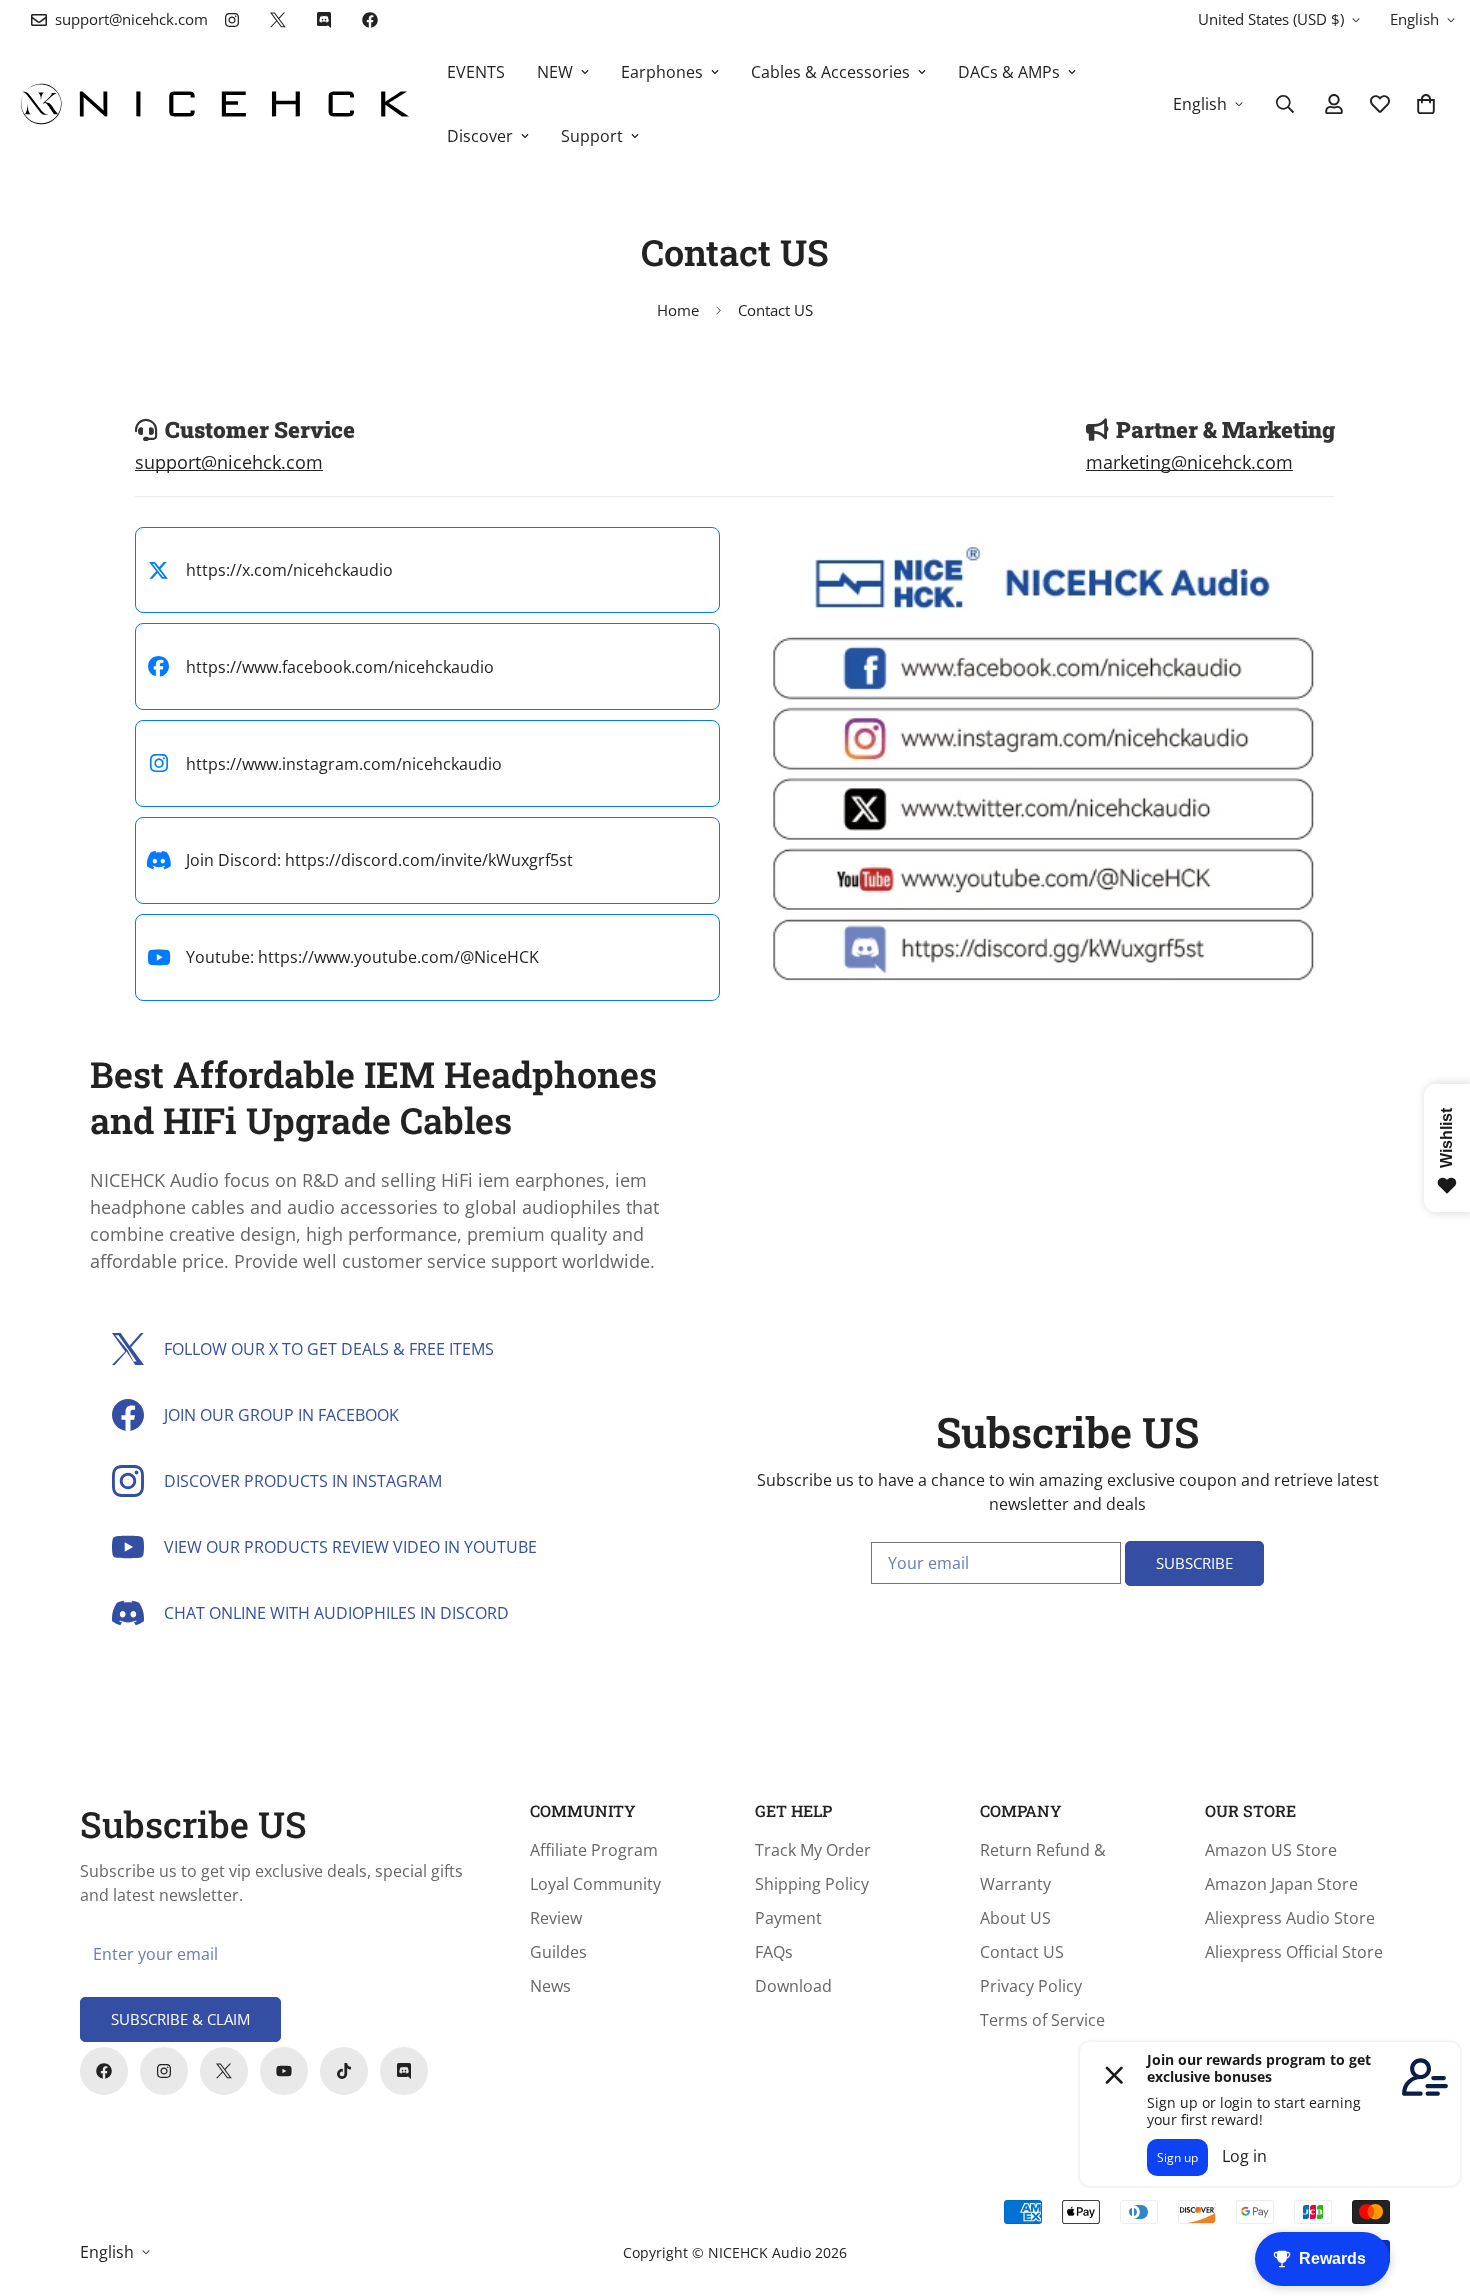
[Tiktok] (344, 2071)
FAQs (774, 1952)
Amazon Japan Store (1281, 1884)
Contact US (1022, 1952)
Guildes (558, 1952)
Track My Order (813, 1850)
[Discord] (324, 20)
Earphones (662, 72)
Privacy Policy (1031, 1986)
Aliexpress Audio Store (1290, 1918)
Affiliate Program (594, 1850)
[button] (1426, 104)
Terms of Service (1042, 2020)
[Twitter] (278, 20)
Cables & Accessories (830, 72)
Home (678, 310)
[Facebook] (370, 20)
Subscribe (1194, 1563)
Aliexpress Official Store (1294, 1952)
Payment (788, 1918)
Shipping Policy (812, 1884)
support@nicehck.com (229, 462)
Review (556, 1918)
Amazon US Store (1271, 1850)
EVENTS (476, 72)
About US (1015, 1918)
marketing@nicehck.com (1189, 462)
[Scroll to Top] (1431, 2187)
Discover (480, 136)
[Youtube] (284, 2071)
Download (793, 1986)
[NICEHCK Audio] (215, 104)
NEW (555, 72)
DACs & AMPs (1009, 72)
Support (592, 136)
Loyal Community (595, 1884)
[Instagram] (232, 20)
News (550, 1986)
